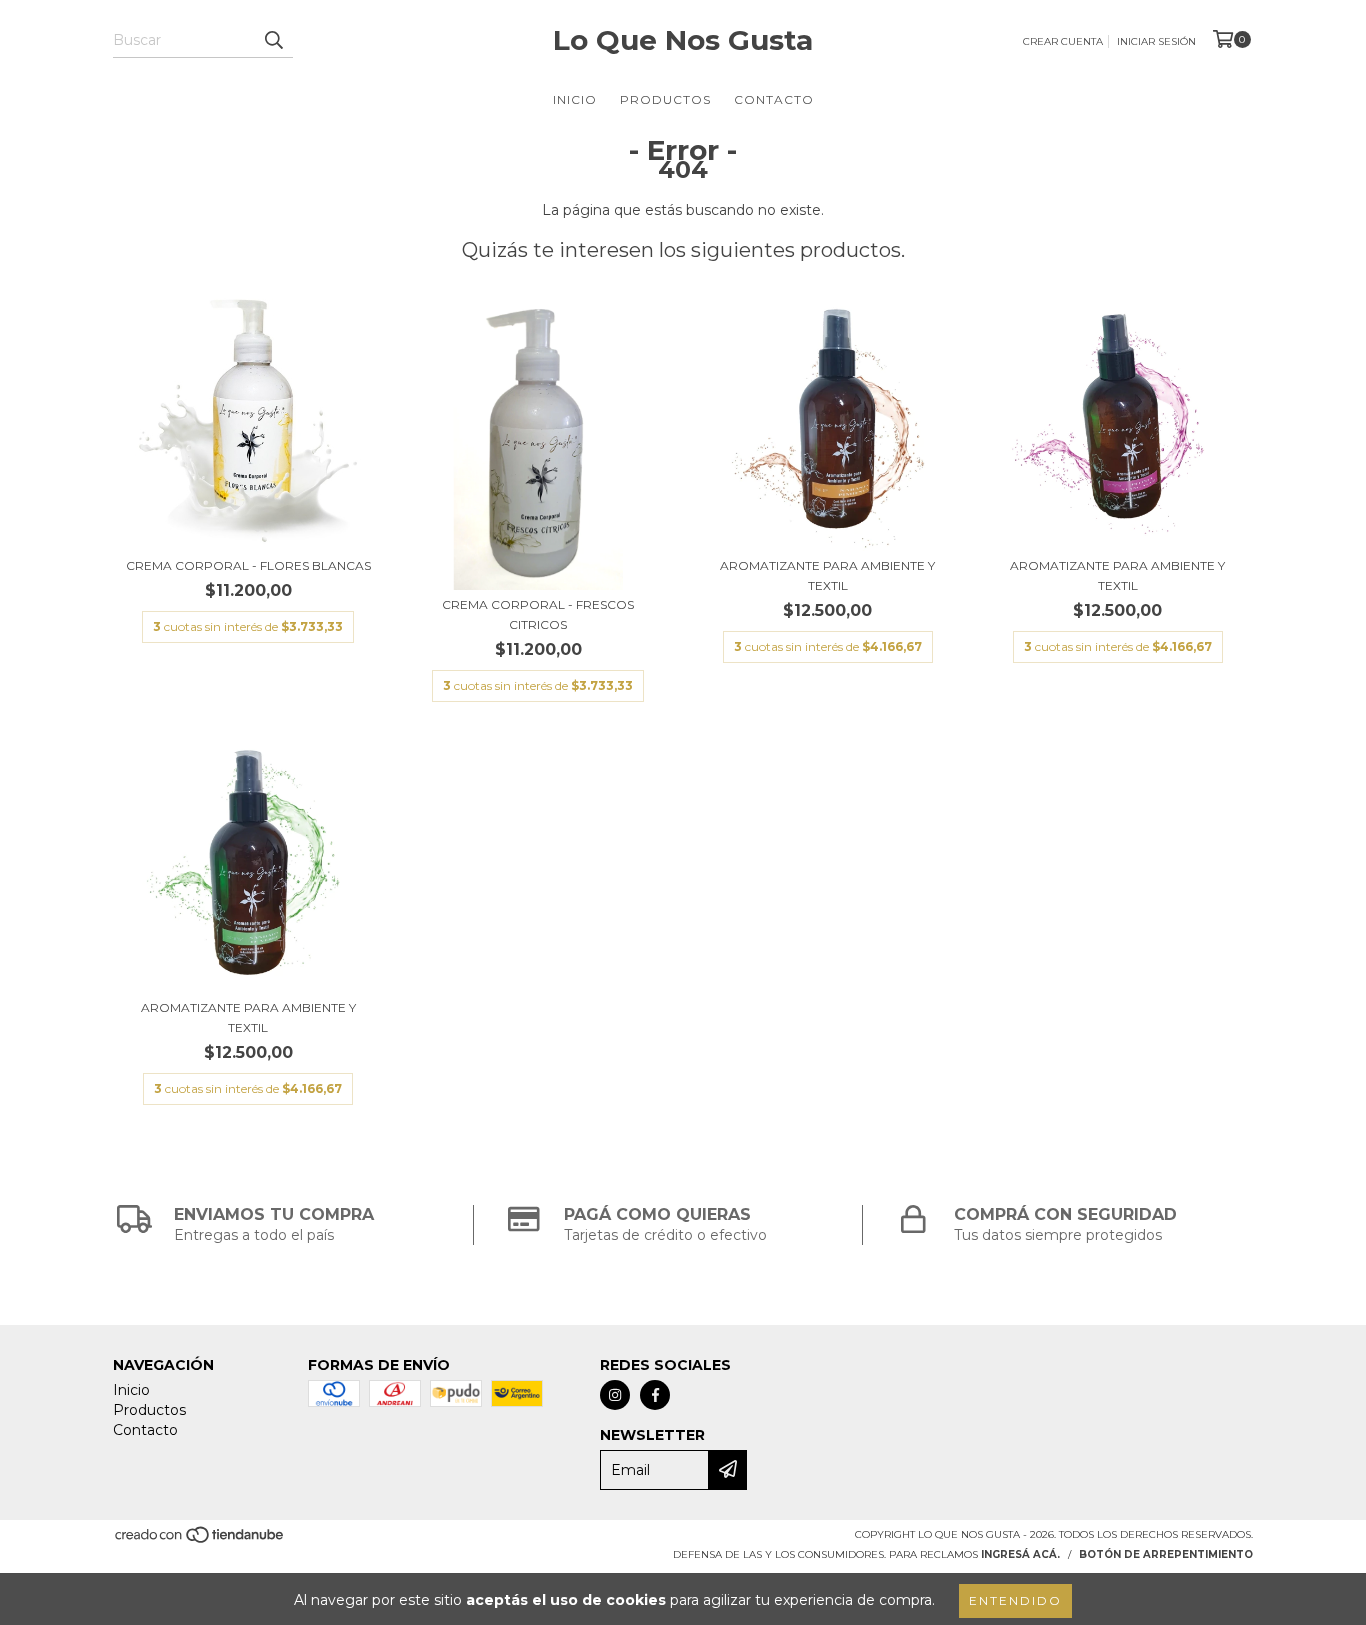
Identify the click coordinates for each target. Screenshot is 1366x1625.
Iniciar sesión (1156, 41)
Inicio (575, 99)
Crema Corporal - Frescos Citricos (538, 614)
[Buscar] (273, 40)
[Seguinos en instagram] (615, 1395)
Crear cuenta (1063, 41)
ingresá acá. (1020, 1554)
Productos (665, 99)
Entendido (1015, 1600)
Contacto (774, 99)
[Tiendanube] (200, 1540)
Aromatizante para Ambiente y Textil (827, 575)
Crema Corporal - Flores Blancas (248, 565)
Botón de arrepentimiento (1166, 1554)
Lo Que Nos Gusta (683, 40)
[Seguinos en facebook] (655, 1395)
